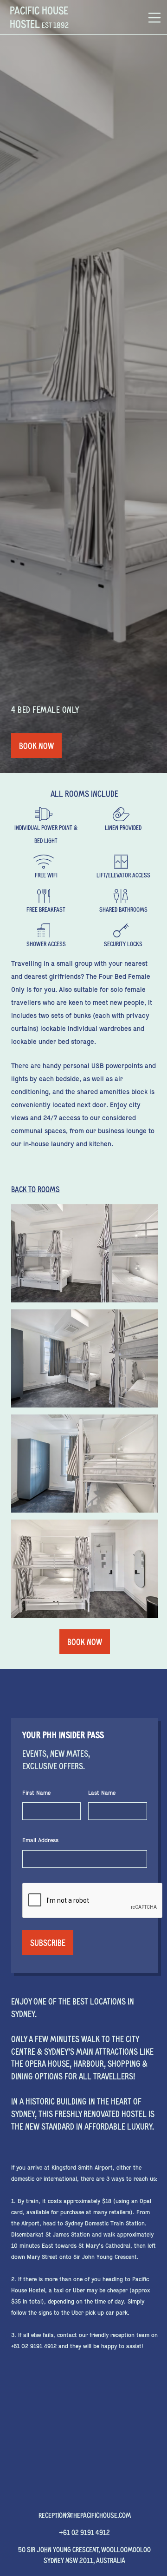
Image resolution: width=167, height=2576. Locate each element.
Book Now (36, 746)
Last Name (102, 1793)
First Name (36, 1793)
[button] (154, 17)
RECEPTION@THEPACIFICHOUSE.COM (85, 2515)
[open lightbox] (85, 1253)
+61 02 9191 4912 (84, 2532)
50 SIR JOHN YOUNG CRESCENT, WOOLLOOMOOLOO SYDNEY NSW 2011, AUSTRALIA (84, 2554)
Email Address (40, 1840)
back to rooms (35, 1189)
